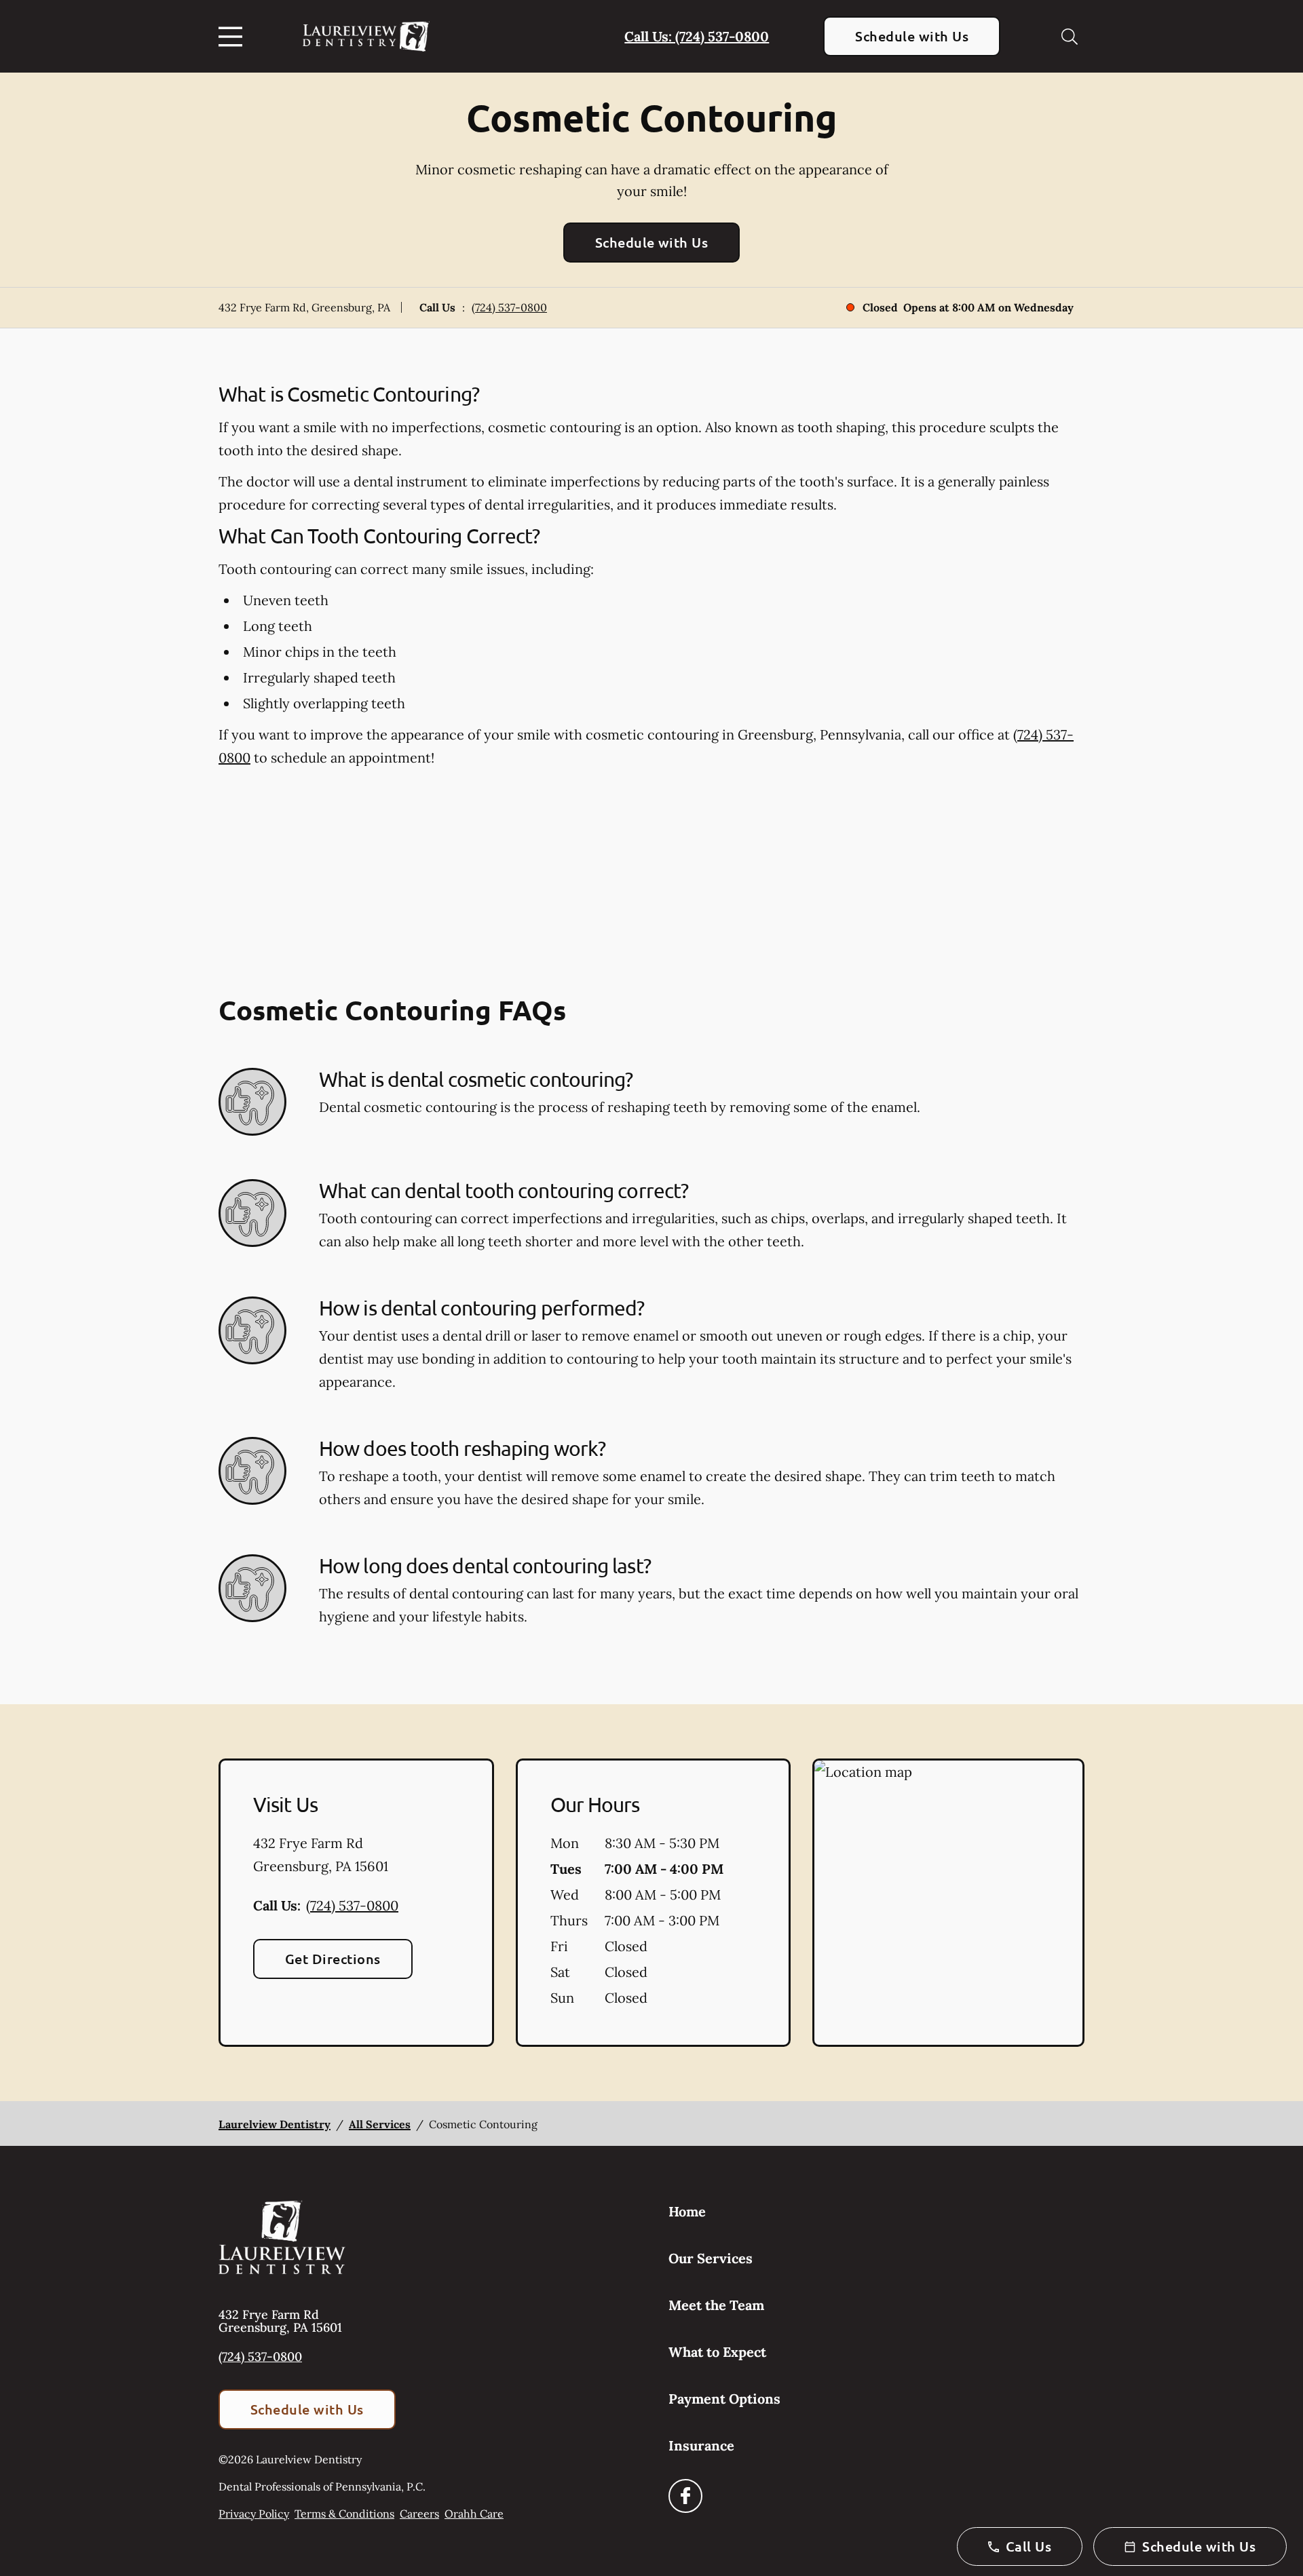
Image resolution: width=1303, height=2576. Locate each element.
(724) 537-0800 (509, 307)
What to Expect (717, 2352)
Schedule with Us (912, 36)
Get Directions (333, 1959)
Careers (419, 2514)
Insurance (701, 2445)
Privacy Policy (254, 2514)
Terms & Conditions (344, 2514)
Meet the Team (716, 2305)
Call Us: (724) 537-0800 (697, 36)
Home (687, 2211)
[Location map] (948, 1903)
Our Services (711, 2258)
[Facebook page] (685, 2496)
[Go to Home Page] (366, 36)
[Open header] (233, 37)
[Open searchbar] (1070, 37)
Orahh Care (474, 2514)
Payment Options (724, 2399)
